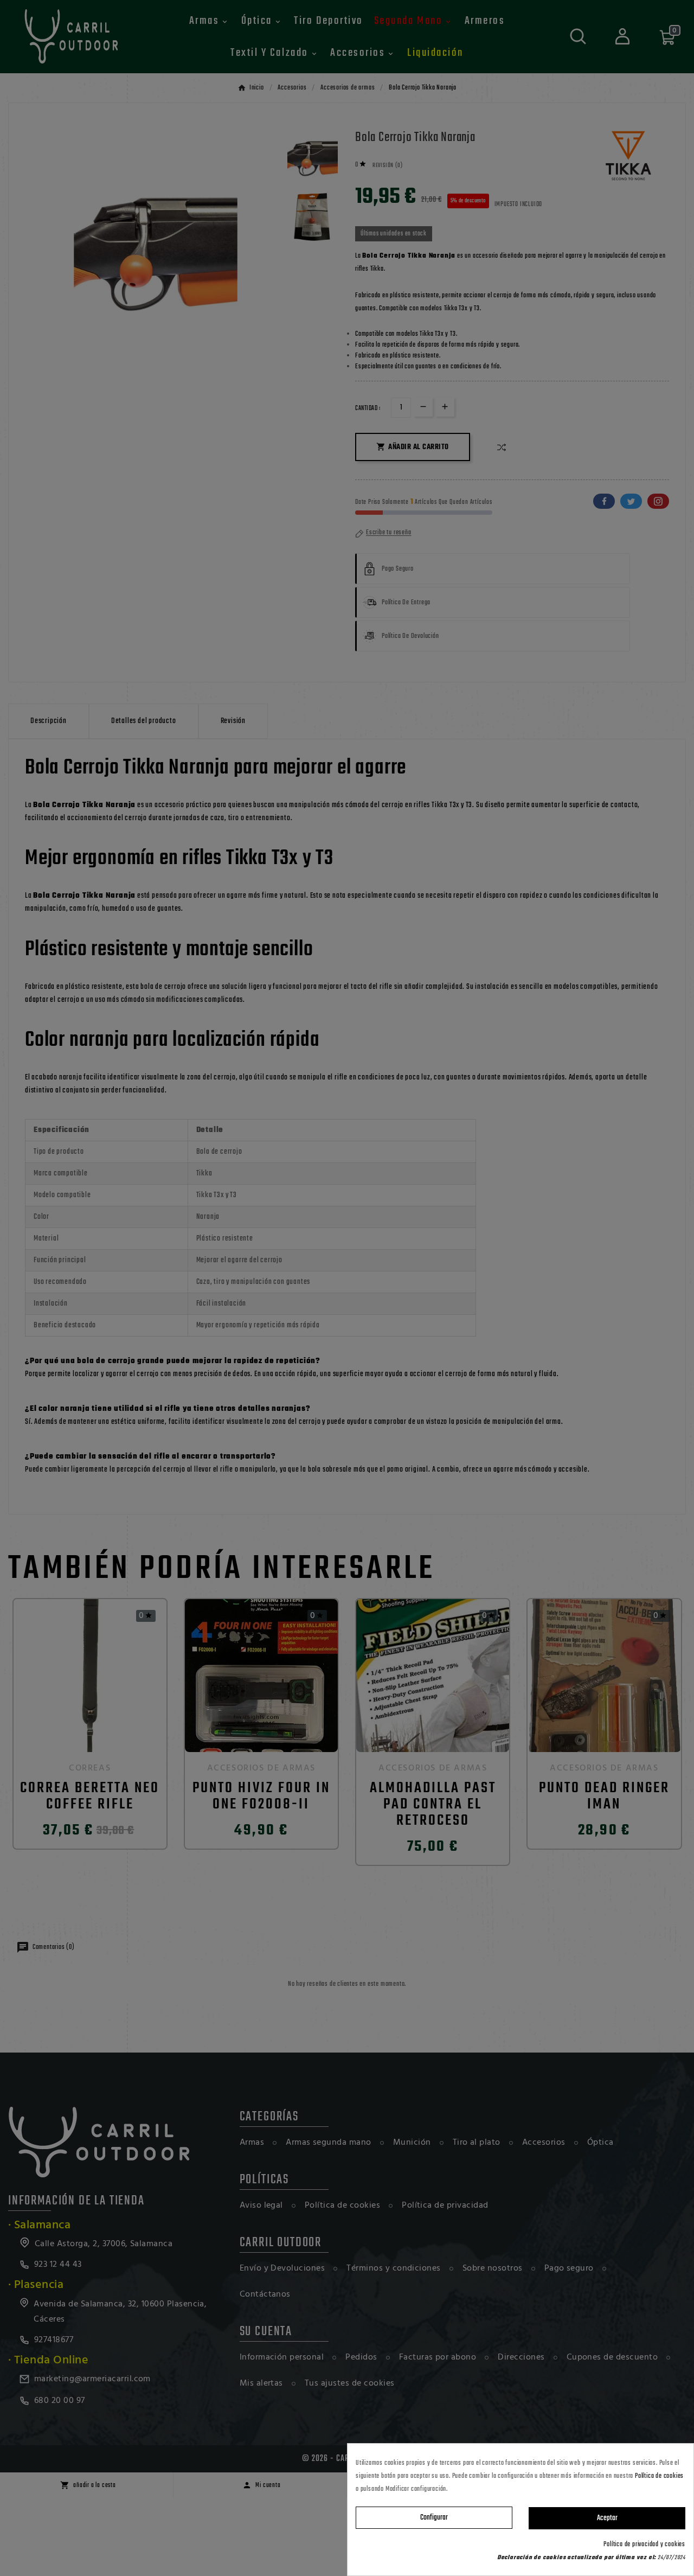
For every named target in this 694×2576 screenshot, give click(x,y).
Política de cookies (659, 2476)
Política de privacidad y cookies (644, 2545)
